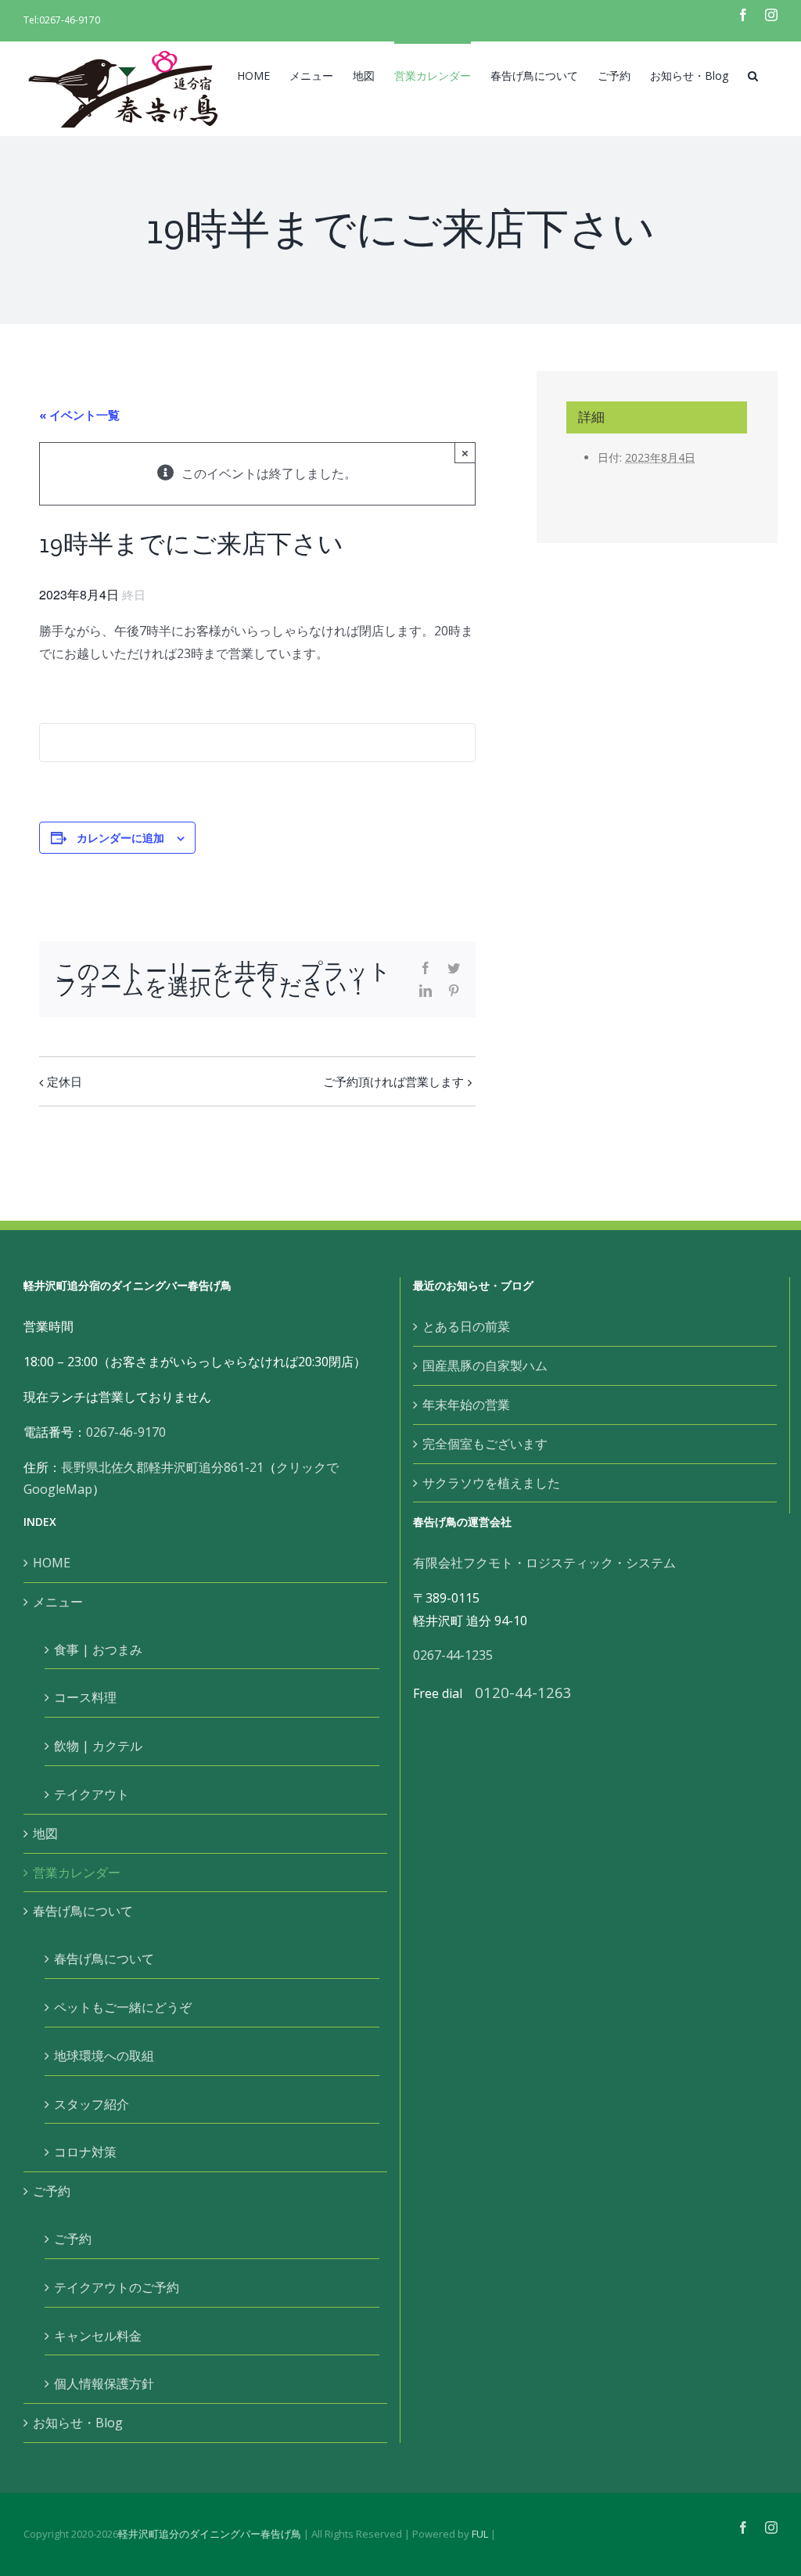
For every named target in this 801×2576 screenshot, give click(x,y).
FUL (480, 2534)
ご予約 (52, 2191)
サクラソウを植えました (491, 1483)
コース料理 (85, 1697)
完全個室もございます (485, 1444)
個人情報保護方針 (104, 2384)
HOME (52, 1563)
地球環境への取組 (104, 2056)
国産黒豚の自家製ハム (485, 1365)
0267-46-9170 (70, 20)
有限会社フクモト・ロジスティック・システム (544, 1563)
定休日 (65, 1081)
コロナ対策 (85, 2152)
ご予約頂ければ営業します (393, 1081)
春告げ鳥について (83, 1911)
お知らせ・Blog (78, 2423)
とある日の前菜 (466, 1326)
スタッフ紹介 (92, 2104)
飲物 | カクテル (98, 1746)
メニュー (58, 1602)
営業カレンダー (77, 1873)
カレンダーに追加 (120, 837)
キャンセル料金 (98, 2336)
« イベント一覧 (79, 415)
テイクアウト (92, 1794)
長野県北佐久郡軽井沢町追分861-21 (162, 1467)
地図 (45, 1833)
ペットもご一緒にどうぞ (123, 2007)
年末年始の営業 (466, 1405)
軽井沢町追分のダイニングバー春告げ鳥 (210, 2534)
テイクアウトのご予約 (117, 2287)
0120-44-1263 (523, 1692)
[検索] (753, 74)
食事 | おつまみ (98, 1650)
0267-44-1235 (453, 1655)
